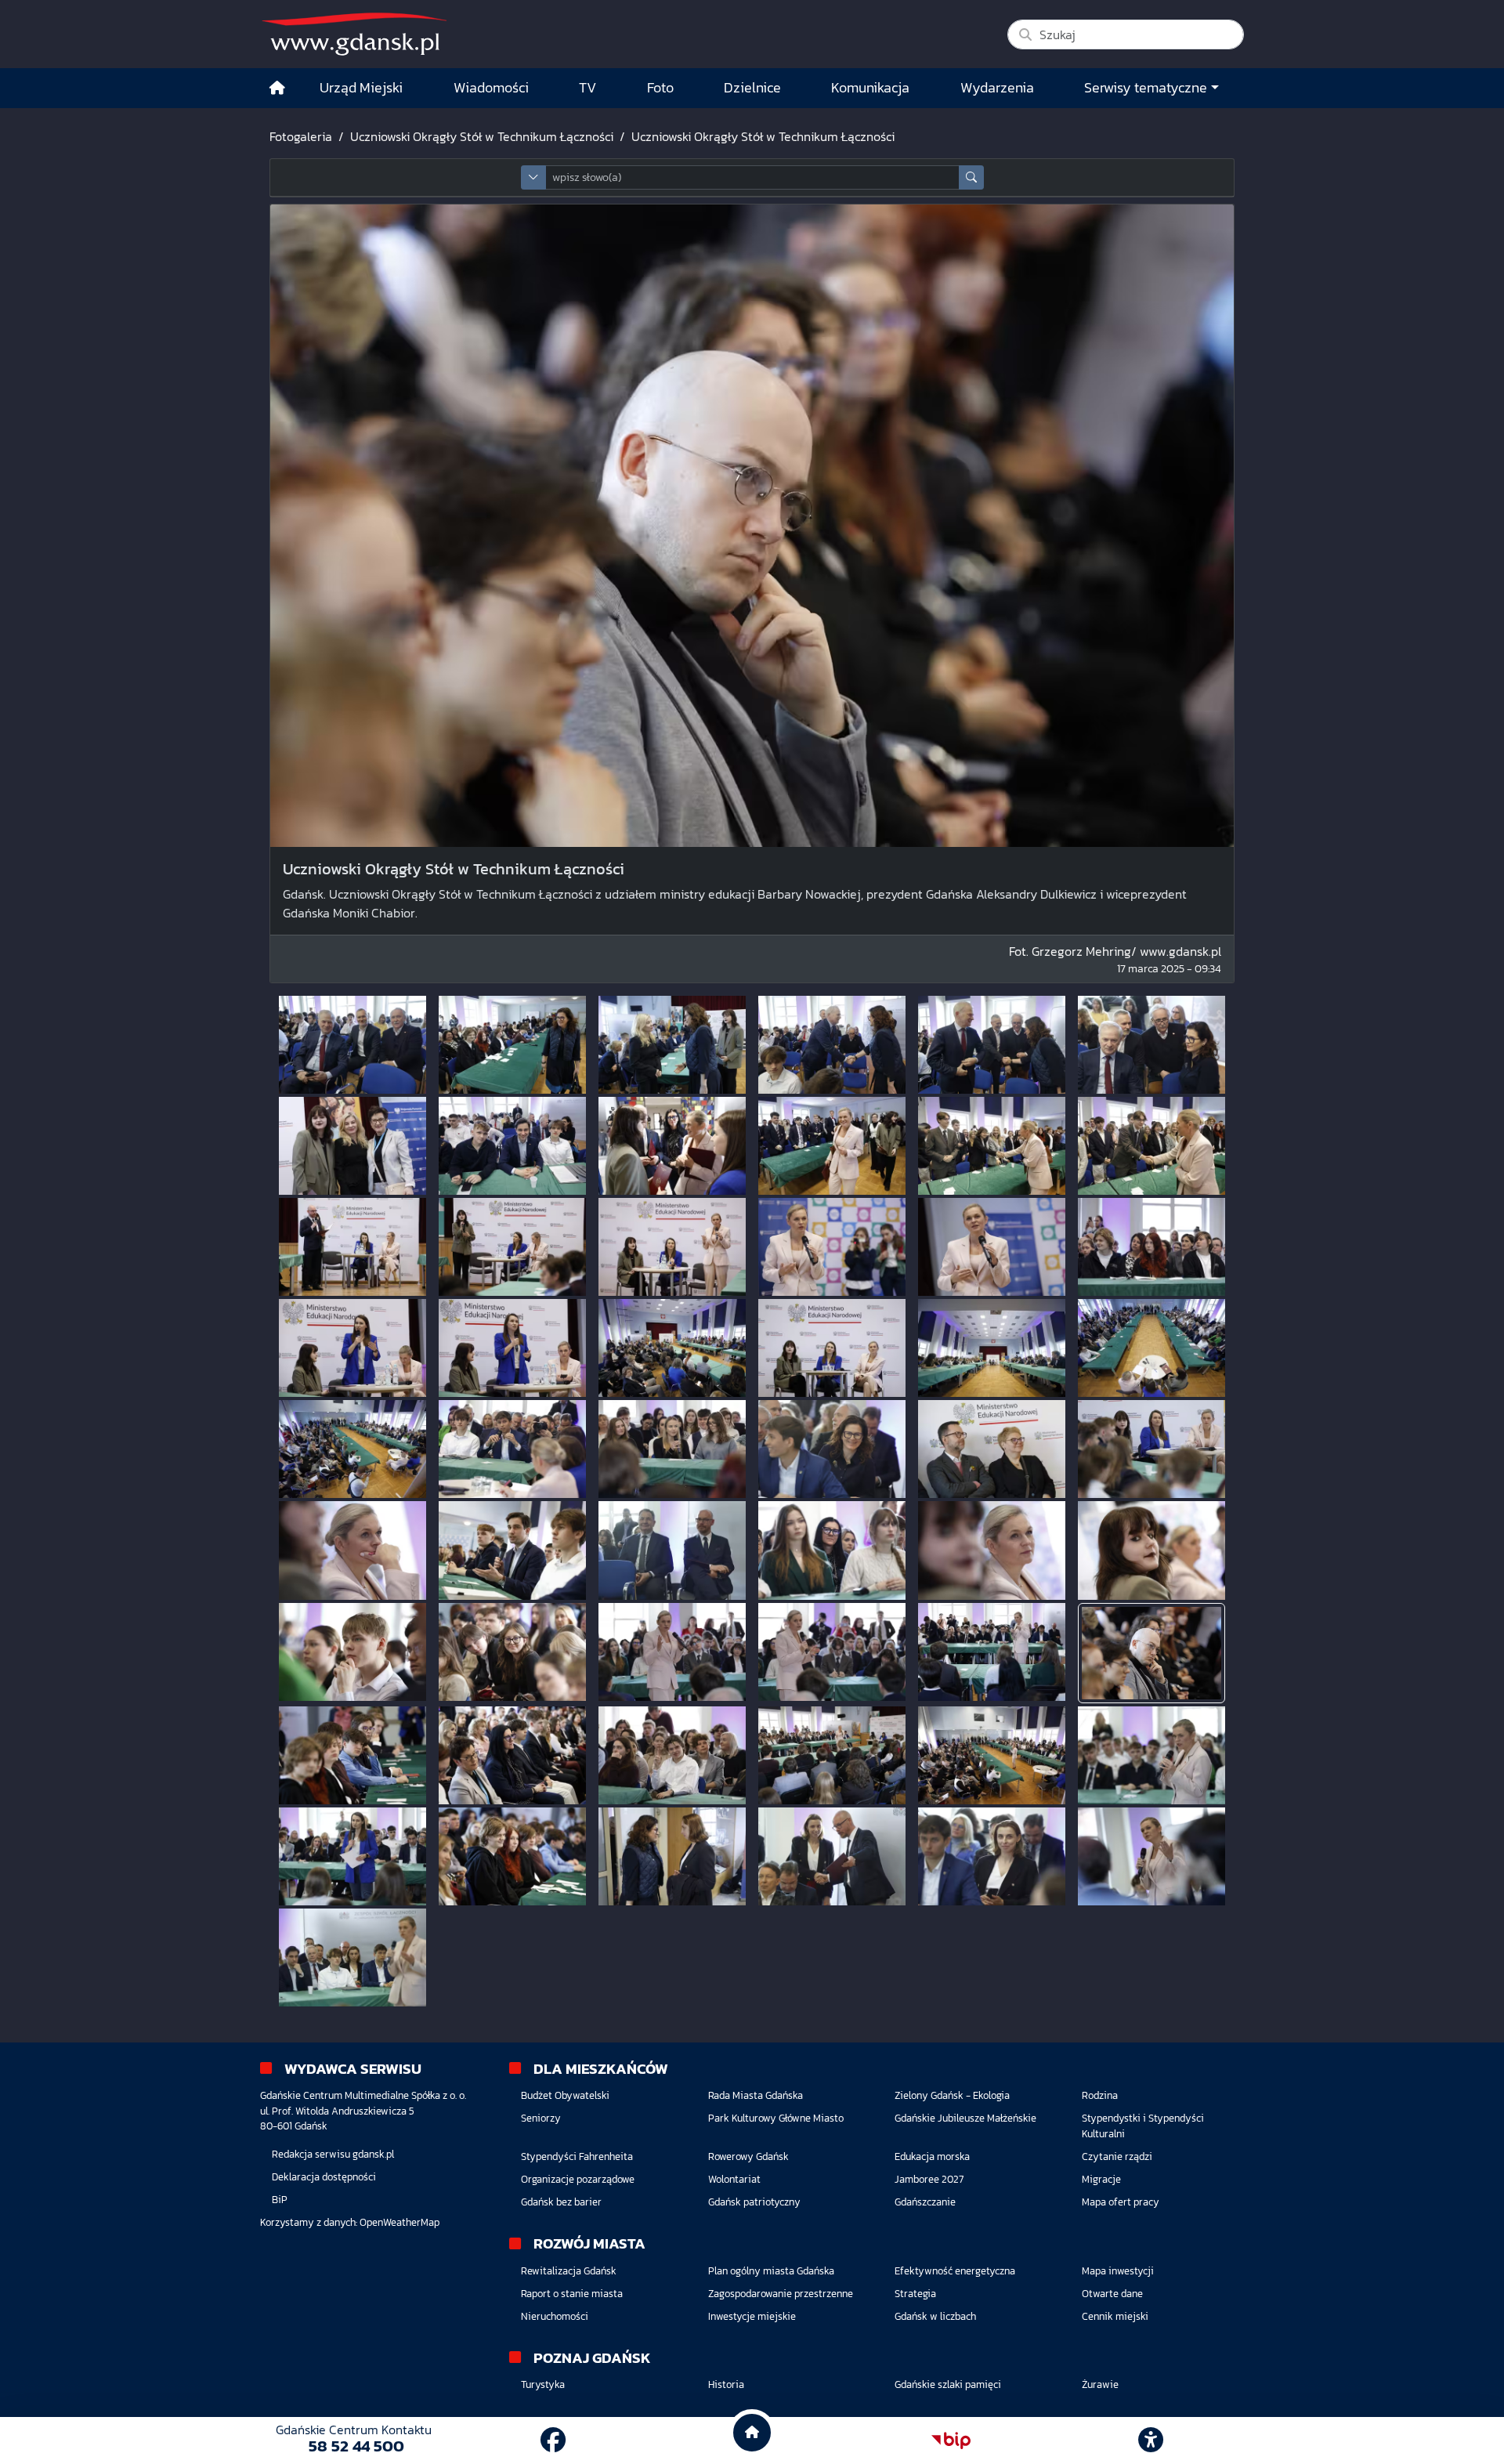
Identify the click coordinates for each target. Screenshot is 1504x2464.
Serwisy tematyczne (1146, 88)
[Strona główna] (277, 88)
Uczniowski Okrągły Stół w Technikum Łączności (482, 136)
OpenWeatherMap (399, 2222)
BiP (280, 2200)
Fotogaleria (301, 136)
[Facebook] (553, 2440)
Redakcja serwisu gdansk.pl (333, 2154)
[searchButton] (971, 177)
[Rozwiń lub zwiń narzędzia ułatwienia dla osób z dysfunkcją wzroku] (1151, 2440)
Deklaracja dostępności (324, 2177)
